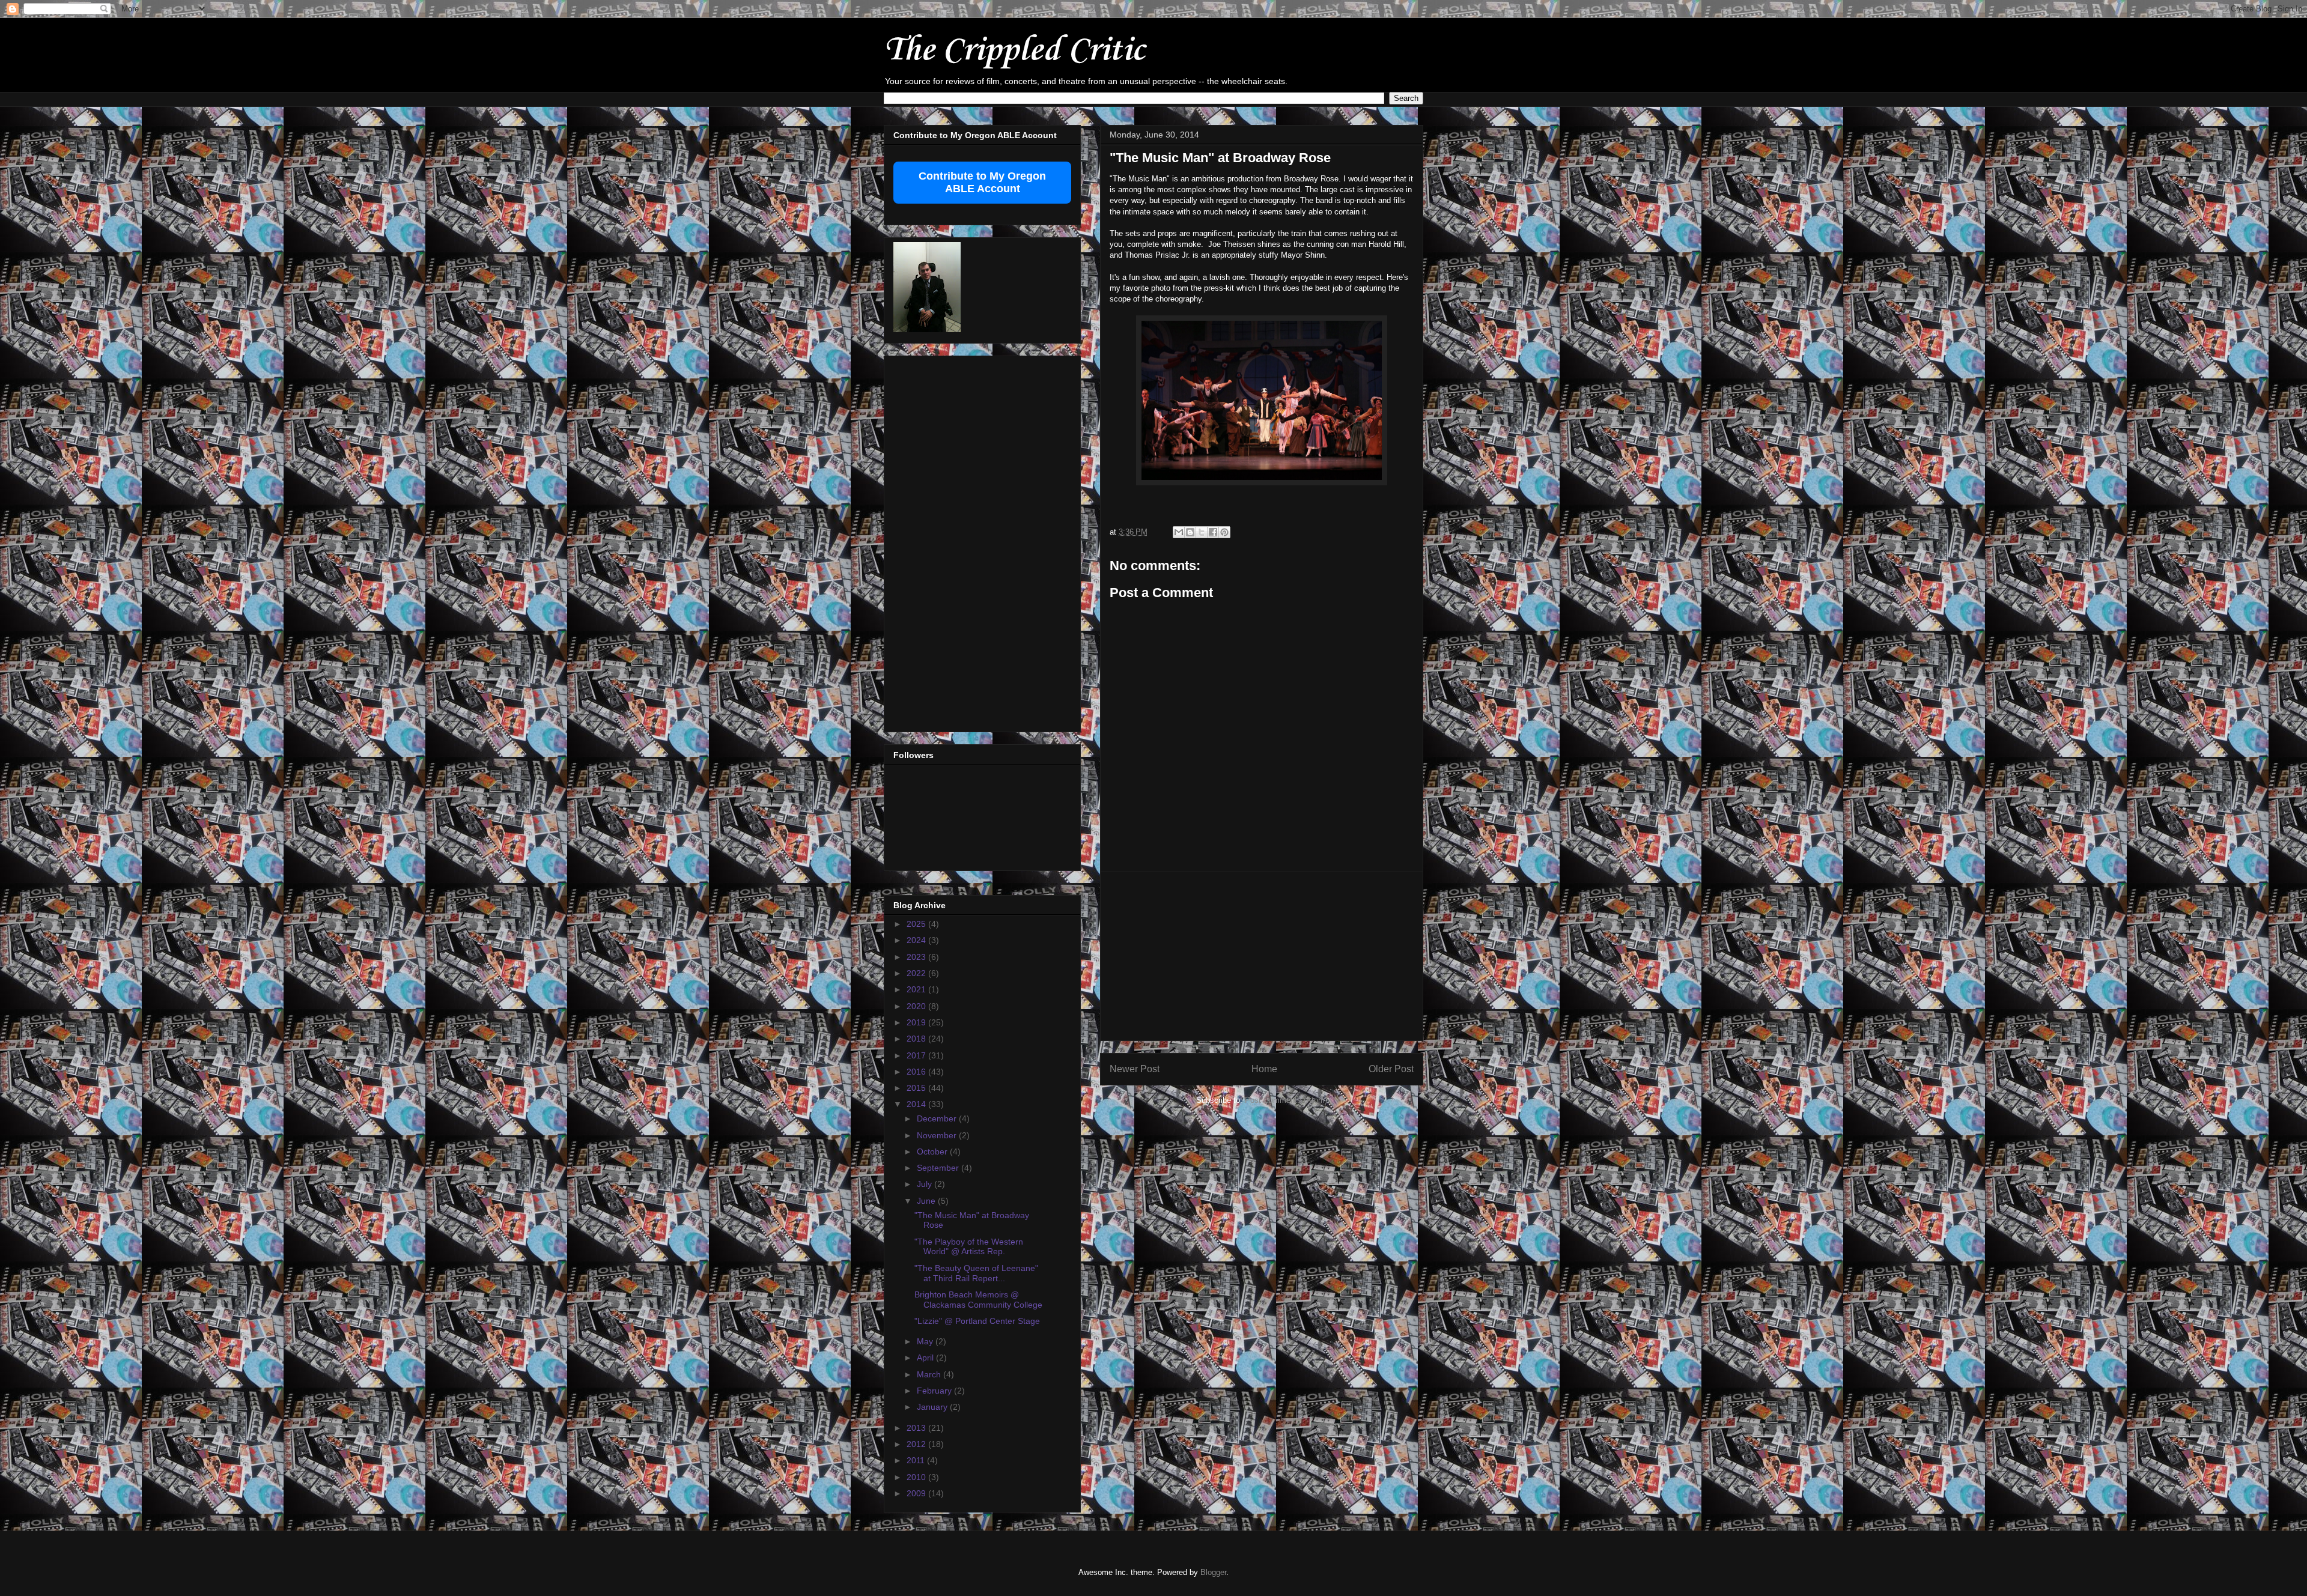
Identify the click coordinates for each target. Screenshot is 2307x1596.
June (927, 1201)
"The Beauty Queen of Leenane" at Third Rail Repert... (976, 1273)
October (933, 1151)
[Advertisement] (1262, 956)
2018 (917, 1039)
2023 (917, 957)
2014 (917, 1104)
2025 (917, 924)
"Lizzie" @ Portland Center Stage (977, 1321)
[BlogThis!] (1190, 532)
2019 (917, 1022)
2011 (917, 1460)
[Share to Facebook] (1213, 532)
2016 (917, 1072)
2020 (917, 1006)
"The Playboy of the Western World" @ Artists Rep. (969, 1247)
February (935, 1391)
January (933, 1407)
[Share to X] (1202, 532)
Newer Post (1135, 1069)
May (926, 1341)
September (939, 1168)
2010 (917, 1477)
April (926, 1358)
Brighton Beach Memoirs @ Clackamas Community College (978, 1300)
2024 (917, 940)
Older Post (1391, 1069)
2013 (917, 1428)
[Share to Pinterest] (1224, 532)
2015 (917, 1088)
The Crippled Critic (1014, 51)
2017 (917, 1055)
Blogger (1213, 1572)
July (926, 1184)
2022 (917, 973)
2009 (917, 1493)
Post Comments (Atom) (1286, 1100)
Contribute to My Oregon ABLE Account (982, 182)
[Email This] (1179, 532)
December (938, 1118)
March (930, 1374)
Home (1264, 1069)
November (938, 1135)
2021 (917, 989)
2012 (917, 1444)
